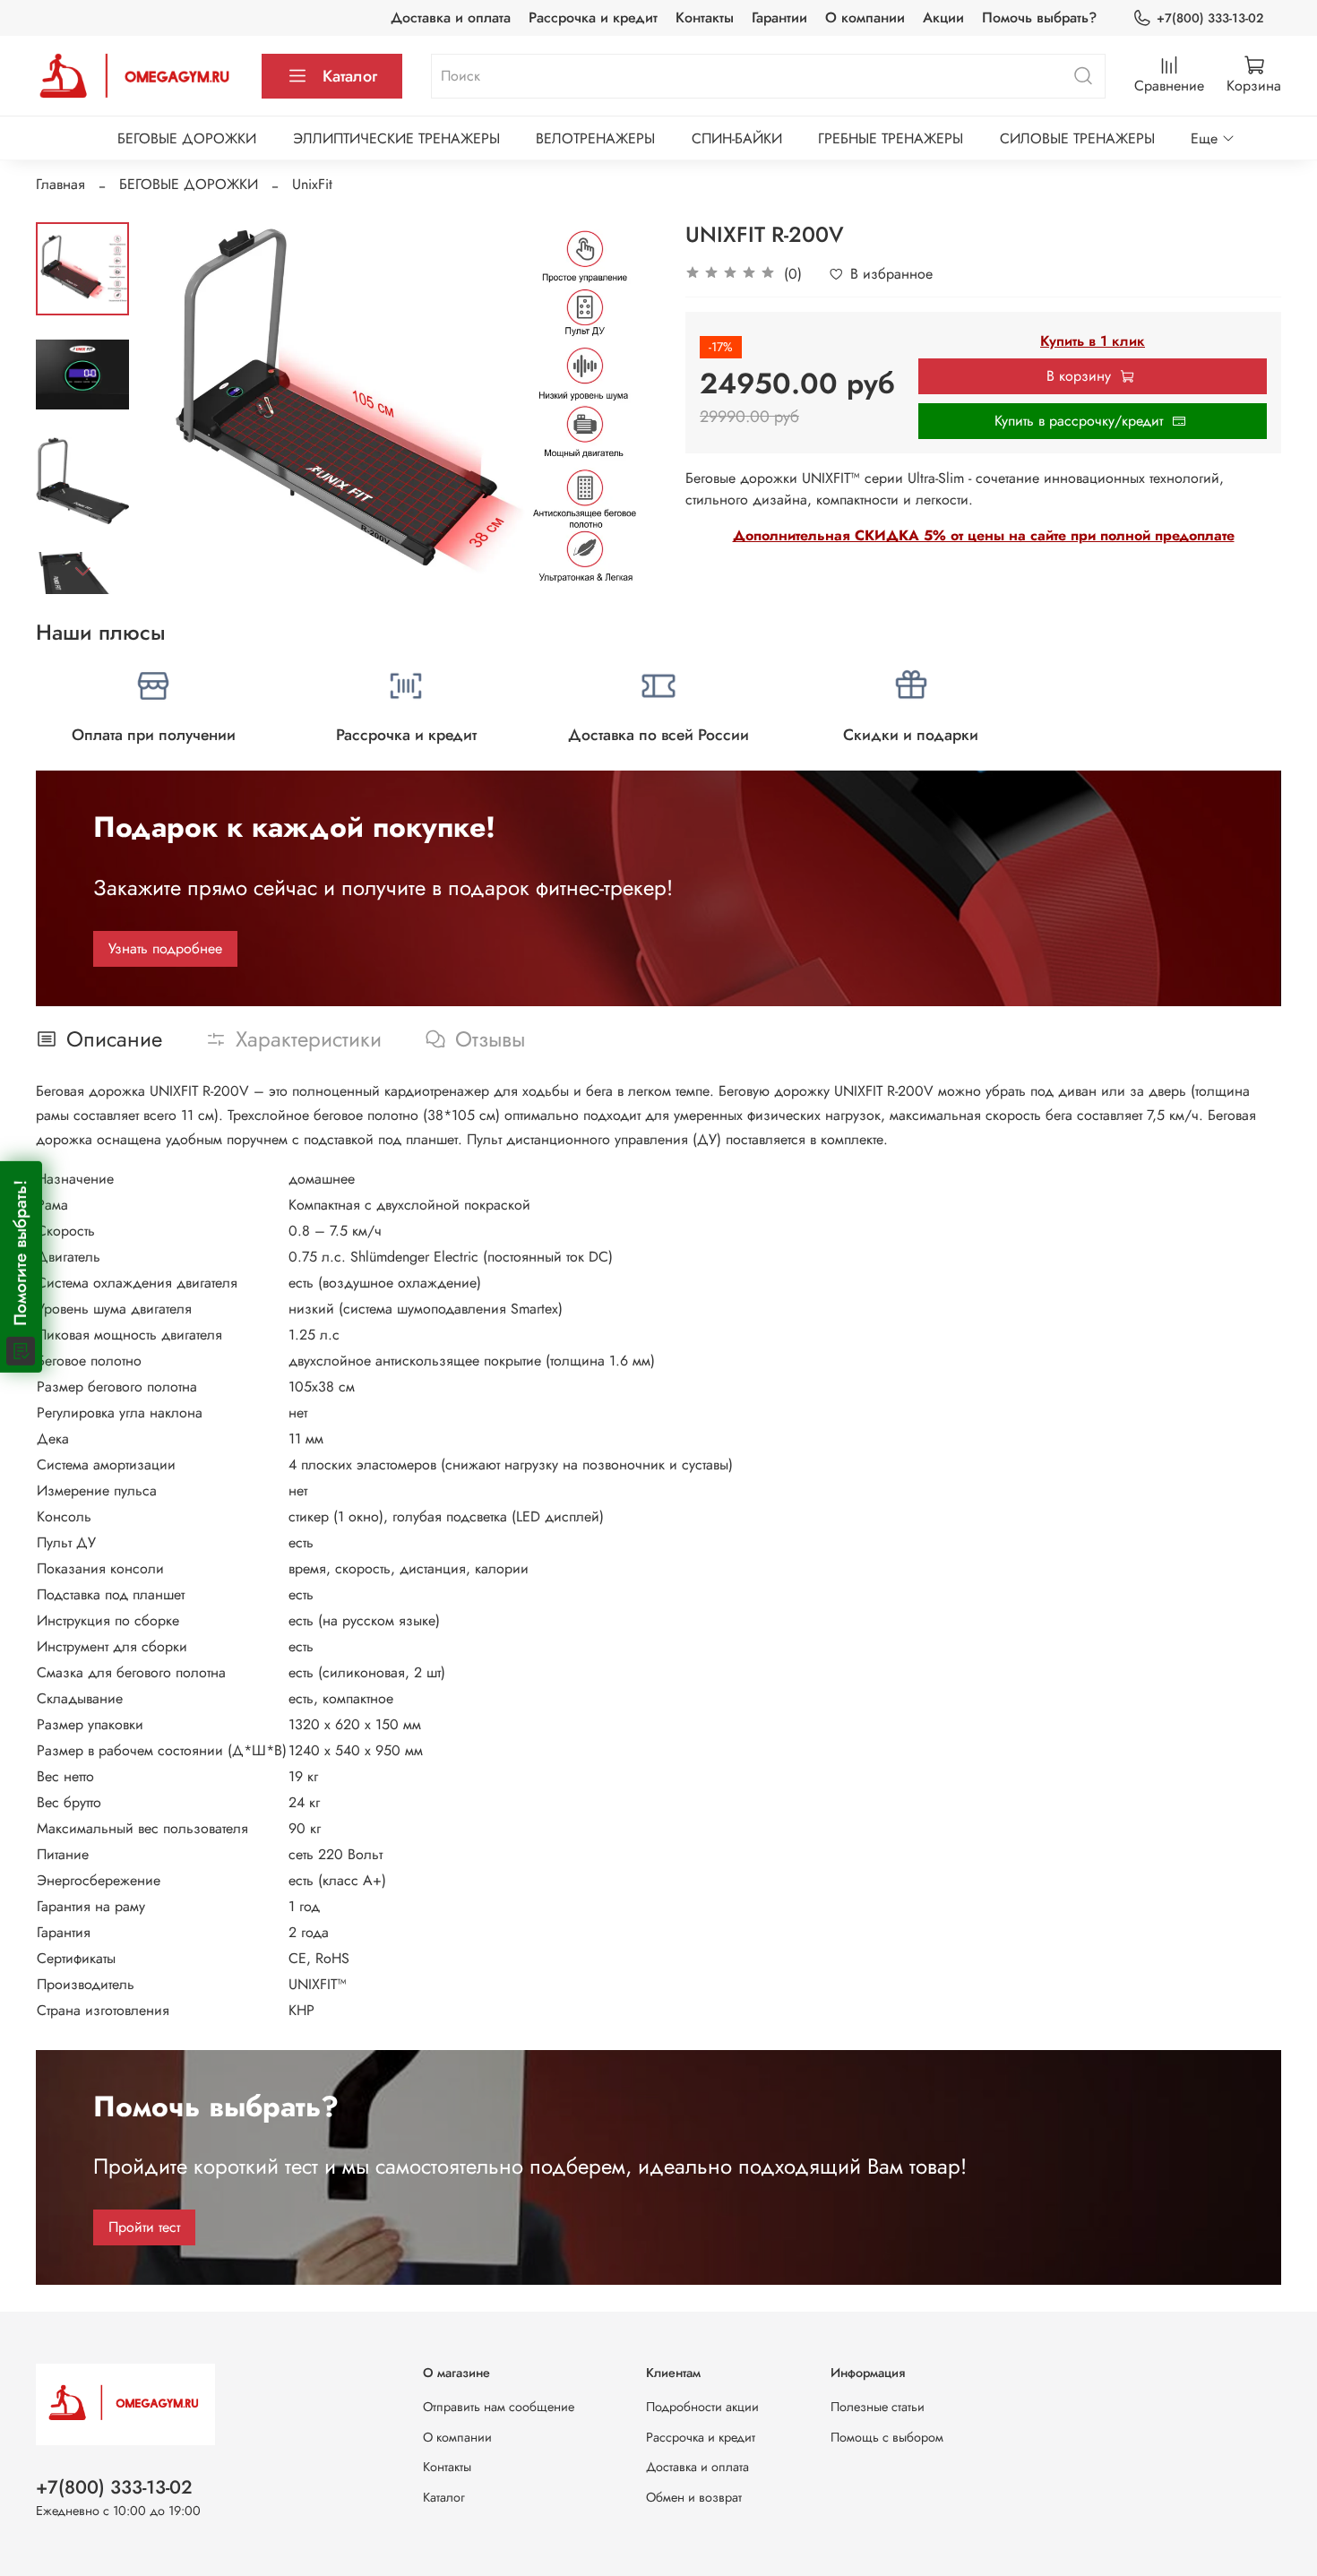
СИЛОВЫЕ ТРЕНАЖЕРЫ (1077, 138)
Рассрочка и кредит (593, 17)
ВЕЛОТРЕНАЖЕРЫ (595, 138)
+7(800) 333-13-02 (1210, 18)
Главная (60, 184)
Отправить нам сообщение (499, 2407)
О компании (865, 17)
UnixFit (312, 184)
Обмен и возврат (694, 2497)
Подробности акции (702, 2407)
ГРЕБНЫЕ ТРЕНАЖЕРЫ (891, 138)
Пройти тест (144, 2227)
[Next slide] (82, 571)
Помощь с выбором (887, 2437)
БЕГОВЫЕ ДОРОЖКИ (187, 138)
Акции (943, 17)
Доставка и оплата (451, 17)
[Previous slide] (174, 408)
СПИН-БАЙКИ (737, 138)
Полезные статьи (878, 2407)
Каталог (350, 76)
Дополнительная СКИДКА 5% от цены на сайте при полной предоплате (984, 535)
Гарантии (779, 17)
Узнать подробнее (165, 948)
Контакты (705, 17)
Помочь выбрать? (1039, 17)
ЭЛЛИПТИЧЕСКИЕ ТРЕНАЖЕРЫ (396, 138)
